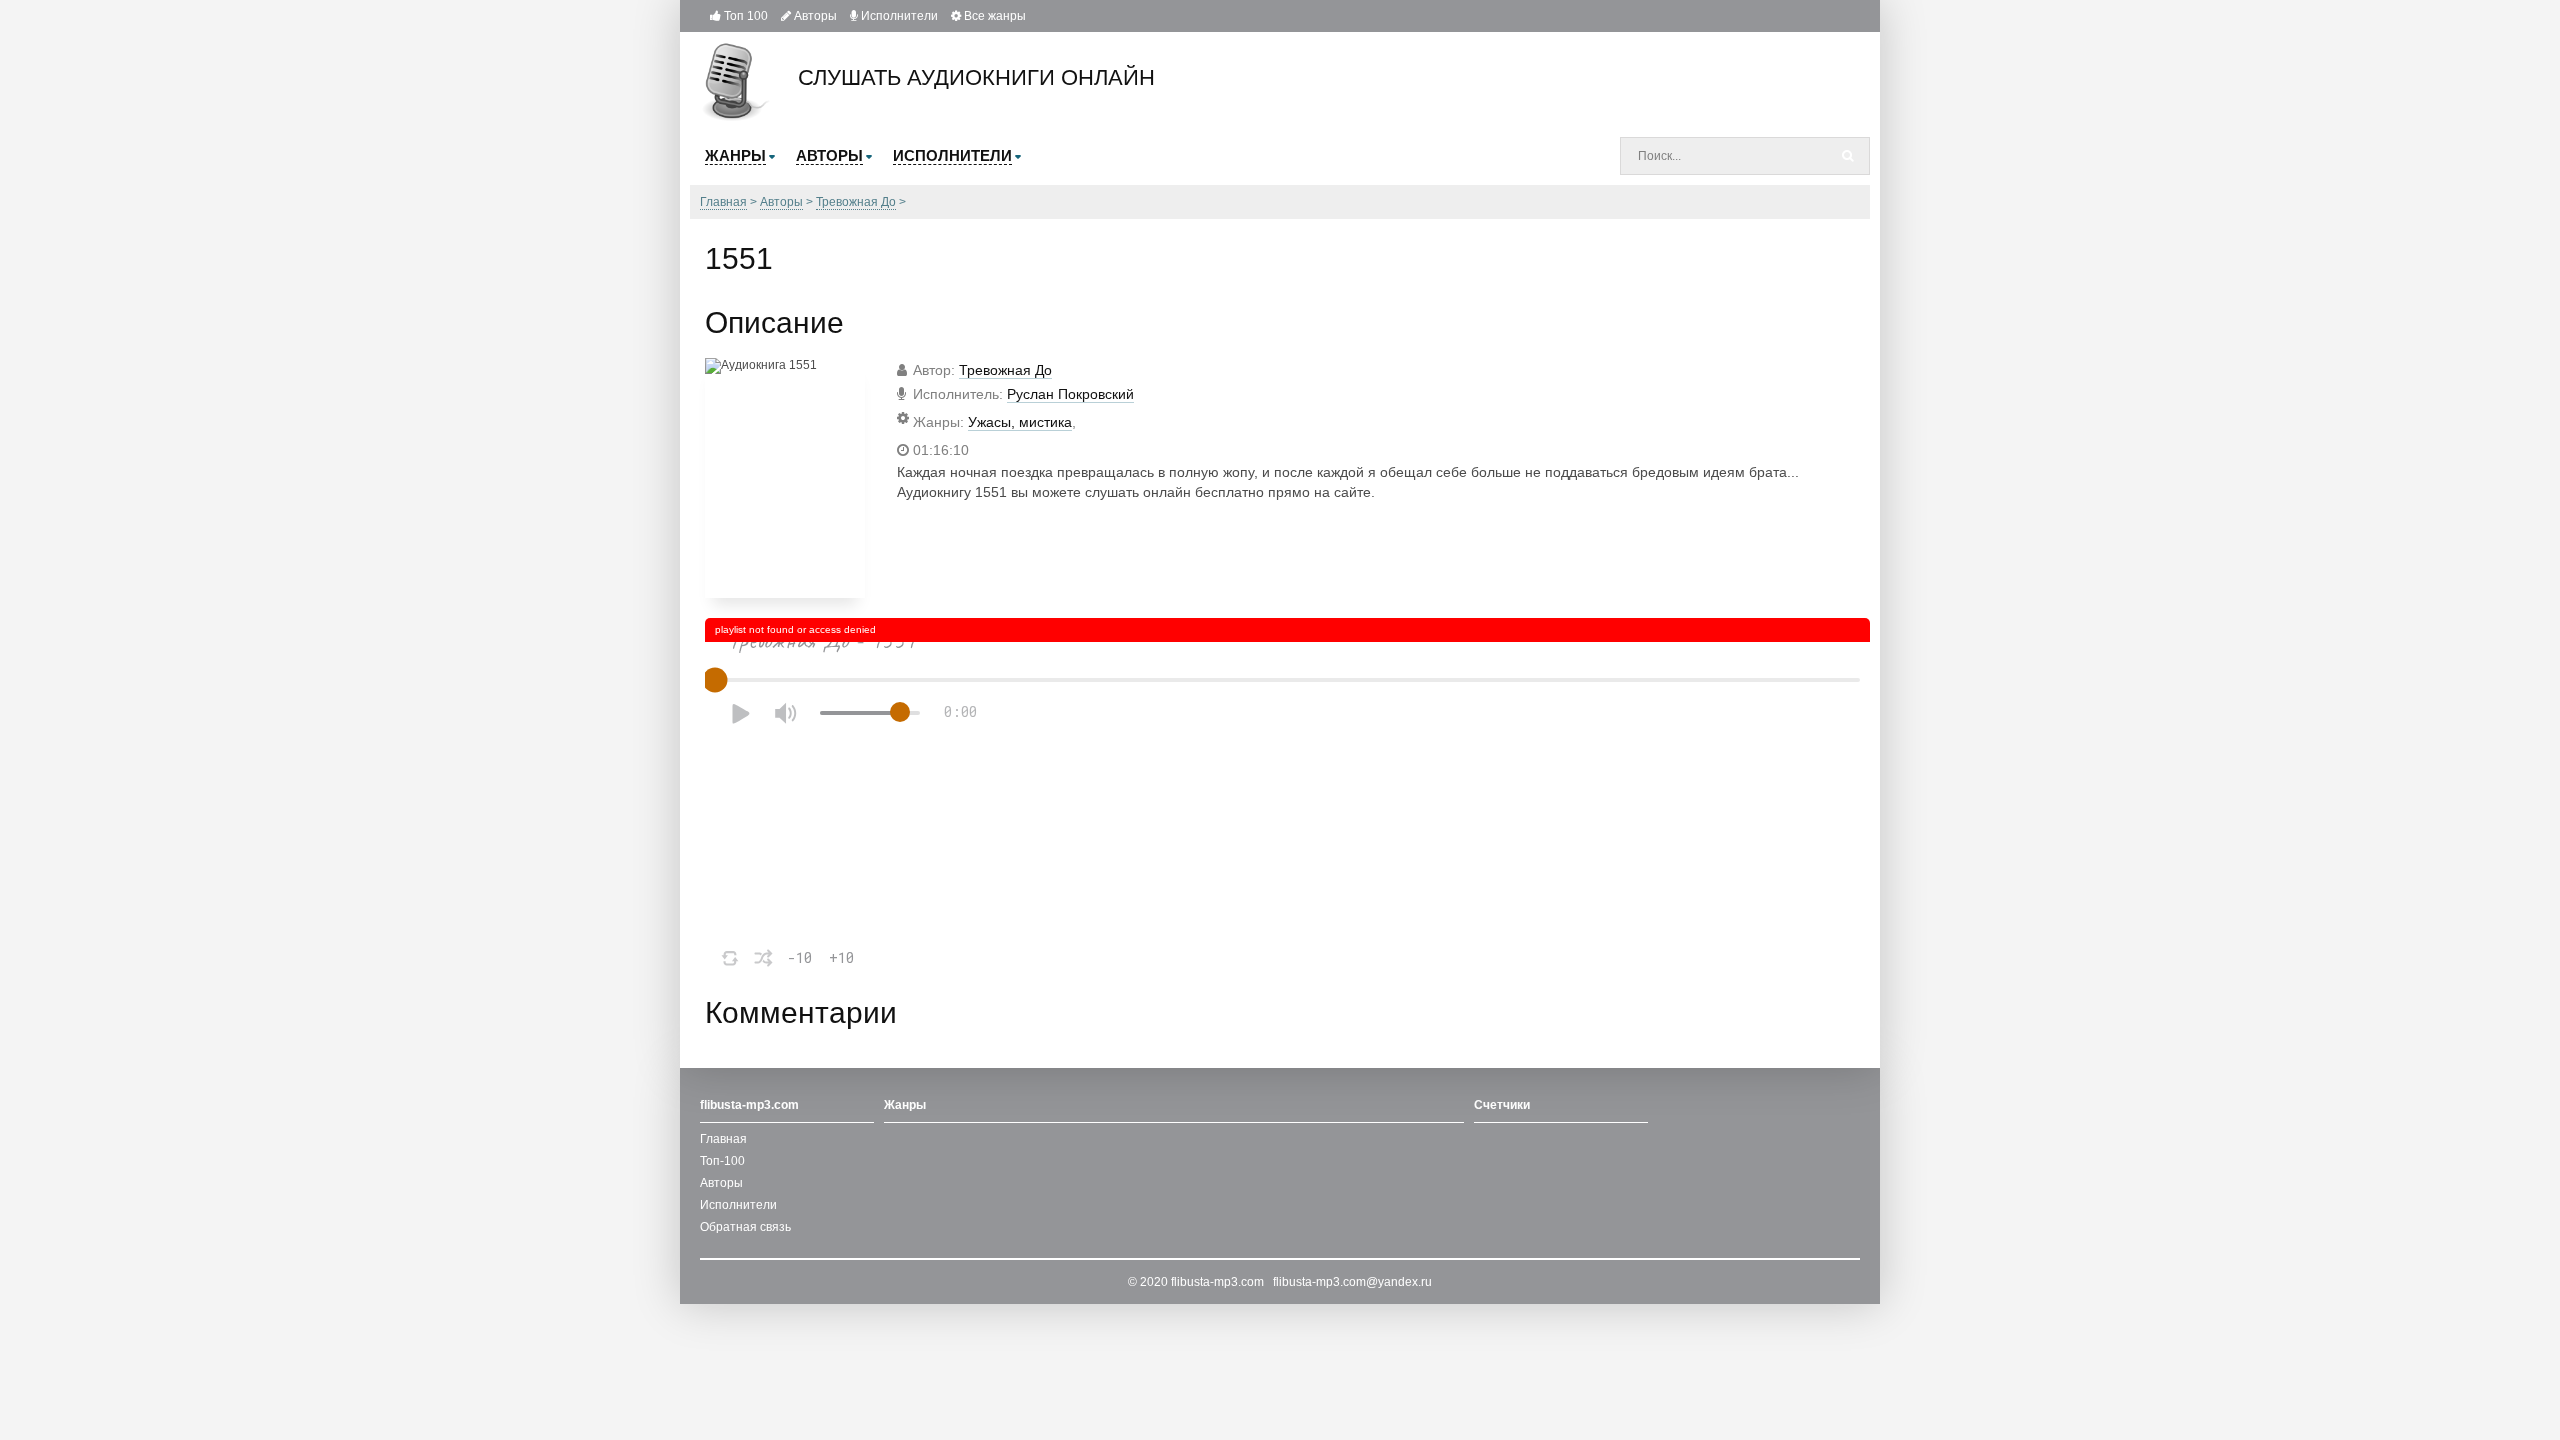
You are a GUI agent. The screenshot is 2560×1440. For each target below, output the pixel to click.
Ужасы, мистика (1020, 422)
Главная (723, 1139)
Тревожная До (1005, 370)
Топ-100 (722, 1161)
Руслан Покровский (1070, 394)
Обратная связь (745, 1227)
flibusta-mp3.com (1217, 1282)
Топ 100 (744, 16)
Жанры (905, 1105)
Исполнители (898, 16)
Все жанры (993, 16)
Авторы (814, 16)
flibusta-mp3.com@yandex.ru (1352, 1282)
